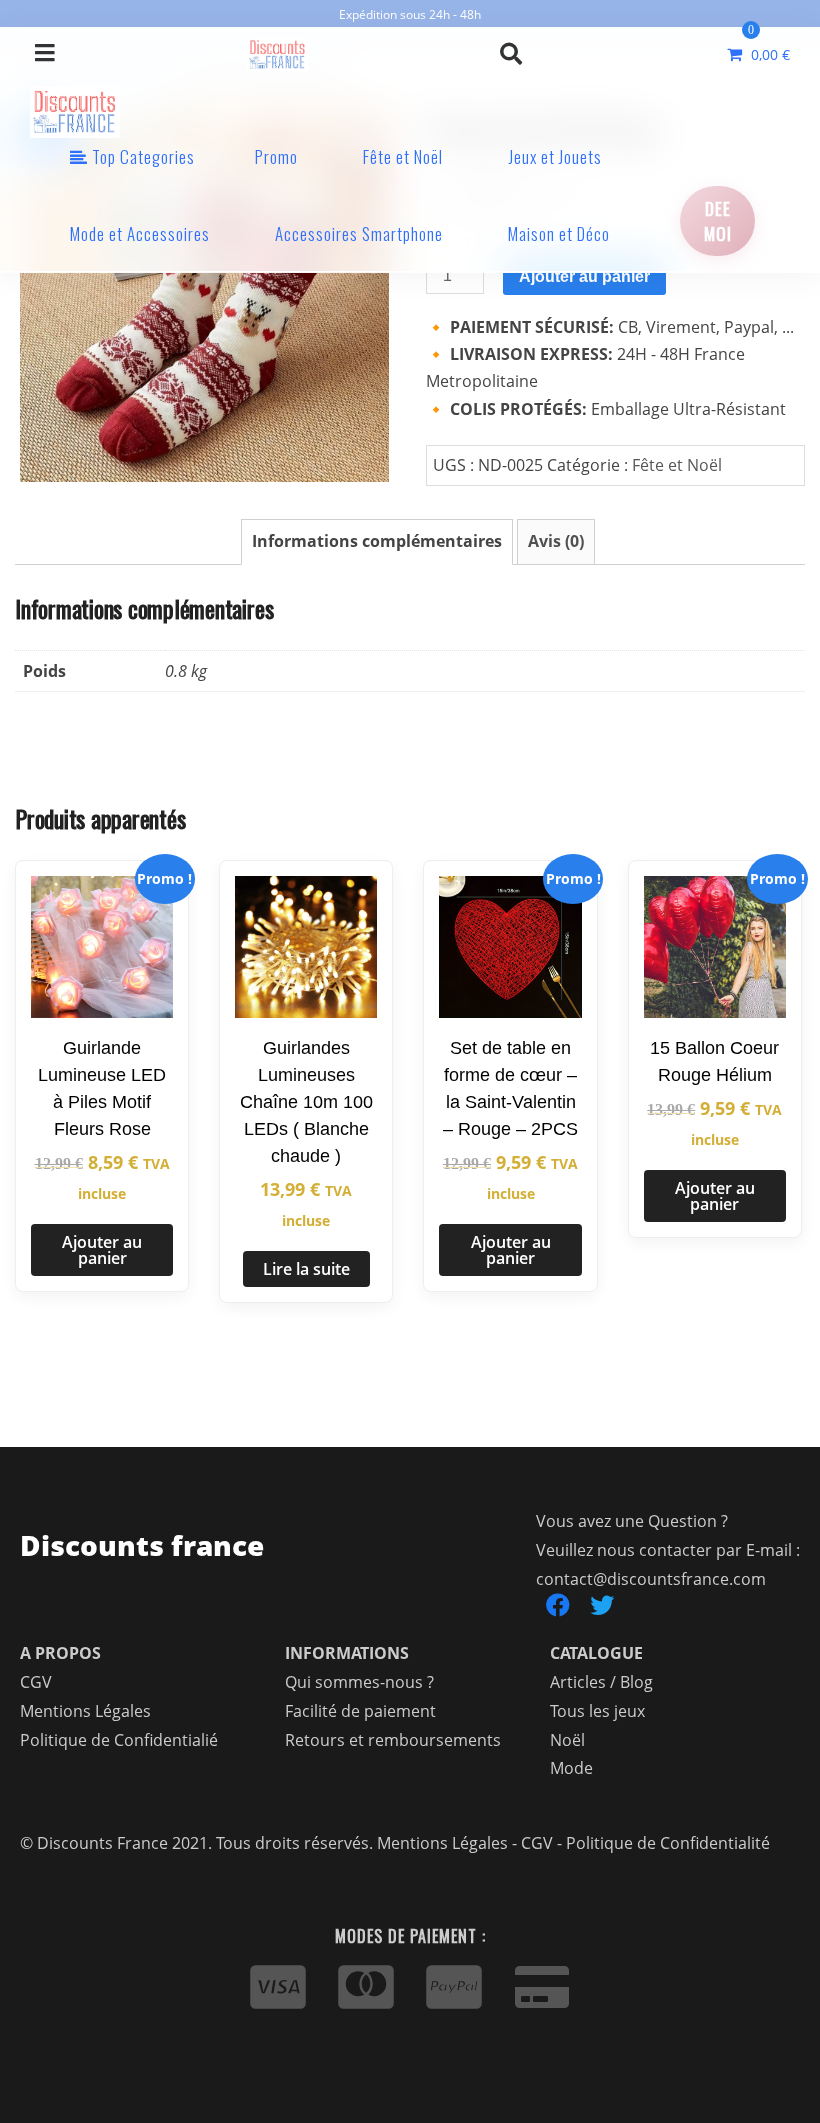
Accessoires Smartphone (359, 233)
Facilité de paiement (360, 1711)
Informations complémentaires (377, 541)
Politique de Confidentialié (119, 1740)
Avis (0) (556, 541)
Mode (571, 1768)
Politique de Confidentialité (668, 1843)
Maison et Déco (559, 233)
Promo (276, 156)
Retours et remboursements (393, 1740)
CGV (36, 1682)
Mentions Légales (85, 1711)
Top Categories (141, 156)
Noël (567, 1740)
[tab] (377, 541)
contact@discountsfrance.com (651, 1579)
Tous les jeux (597, 1711)
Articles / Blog (601, 1682)
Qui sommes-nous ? (359, 1682)
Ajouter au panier (584, 276)
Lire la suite (306, 1269)
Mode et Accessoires (140, 233)
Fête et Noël (403, 156)
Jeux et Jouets (555, 156)
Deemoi (718, 221)
